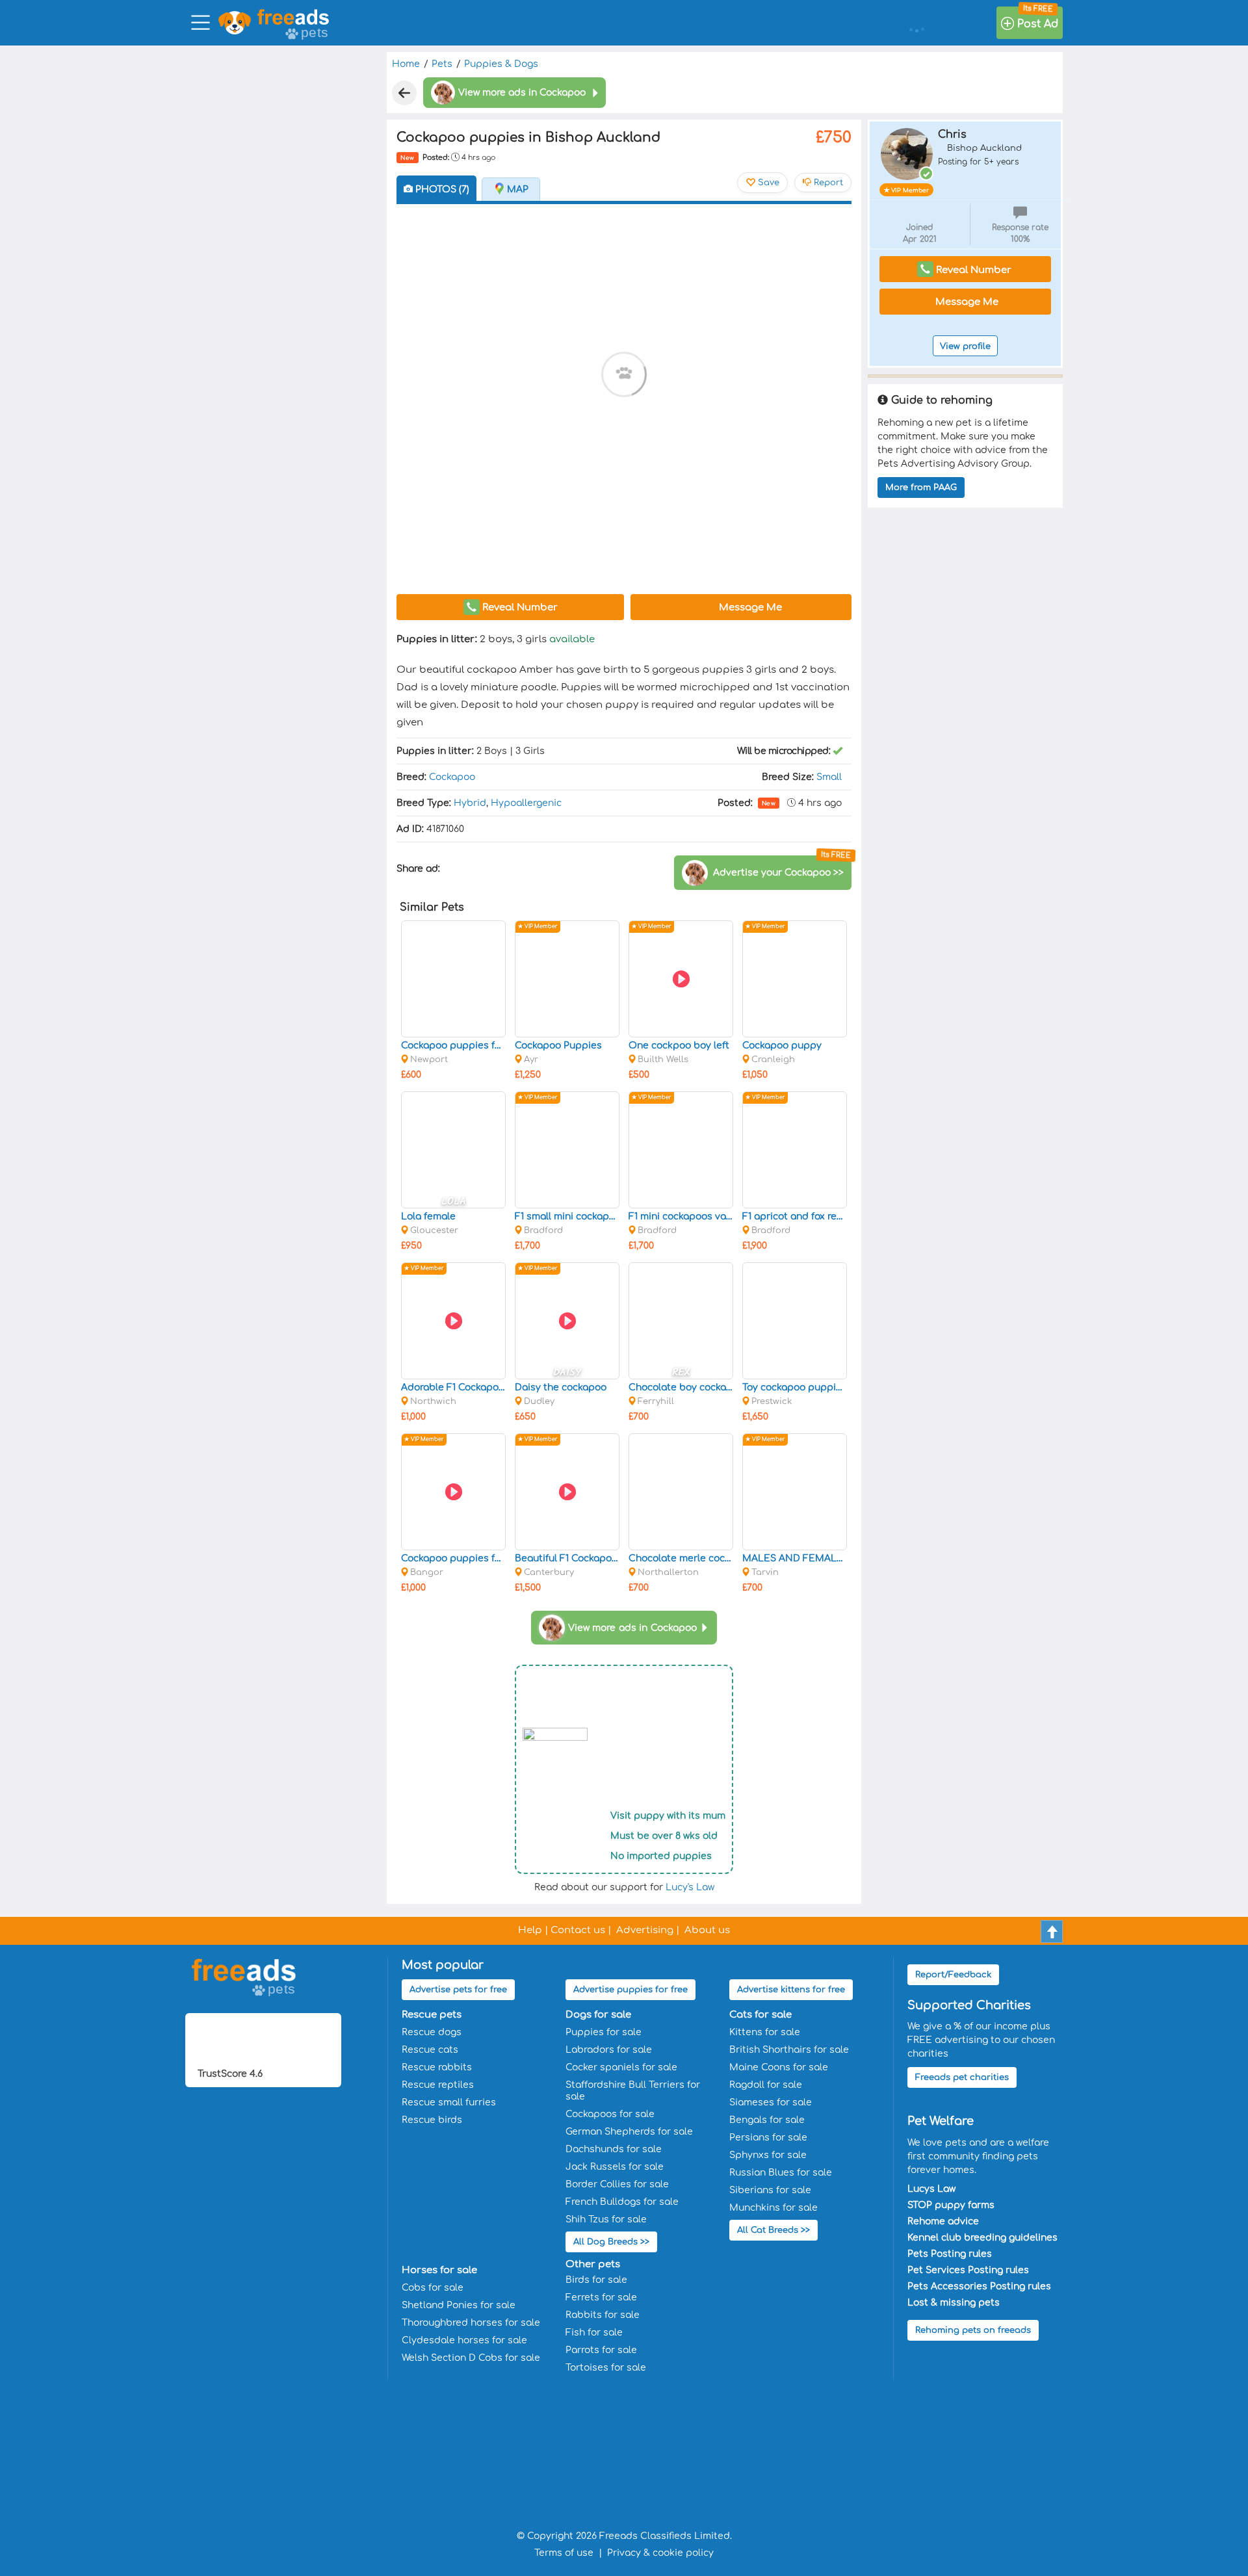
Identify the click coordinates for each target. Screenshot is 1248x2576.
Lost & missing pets (954, 2303)
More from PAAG (921, 488)
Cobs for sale (433, 2288)
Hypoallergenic (526, 803)
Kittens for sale (765, 2032)
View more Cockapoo (632, 1628)
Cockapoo (452, 777)
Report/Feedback (953, 1975)
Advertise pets (458, 1990)
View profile (965, 346)
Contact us (578, 1930)
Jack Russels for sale (615, 2167)
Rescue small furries (449, 2102)
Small (829, 777)
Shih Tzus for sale (606, 2219)
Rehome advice (943, 2221)
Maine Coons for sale (779, 2067)
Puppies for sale (604, 2032)
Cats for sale (760, 2015)
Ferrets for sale (601, 2297)
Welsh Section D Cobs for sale (471, 2358)
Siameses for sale (771, 2102)
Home (406, 64)
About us (707, 1930)
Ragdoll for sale (766, 2085)
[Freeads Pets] (293, 17)
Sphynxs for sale (768, 2155)
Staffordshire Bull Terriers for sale (633, 2091)
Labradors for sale (609, 2050)
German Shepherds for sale (629, 2132)
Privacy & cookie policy (660, 2553)
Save (767, 183)
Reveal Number (519, 607)
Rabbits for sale (603, 2315)
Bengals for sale (767, 2120)
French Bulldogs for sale (622, 2202)
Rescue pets (432, 2015)
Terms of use (564, 2553)
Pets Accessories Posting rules (979, 2286)
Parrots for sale (601, 2350)
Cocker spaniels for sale (621, 2067)
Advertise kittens (791, 1990)
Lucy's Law (690, 1887)
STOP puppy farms (951, 2205)
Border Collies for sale (617, 2184)
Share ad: (420, 869)
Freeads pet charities (962, 2077)
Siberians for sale (770, 2190)
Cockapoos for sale (610, 2114)
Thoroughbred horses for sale (471, 2323)
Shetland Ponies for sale (459, 2305)
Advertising (645, 1930)
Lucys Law (931, 2189)
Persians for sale (768, 2138)
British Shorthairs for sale (789, 2050)
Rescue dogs (432, 2032)
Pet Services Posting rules (968, 2270)
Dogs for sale (598, 2015)
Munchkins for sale (773, 2208)
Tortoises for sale (606, 2368)
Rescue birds (432, 2120)
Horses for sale (439, 2270)
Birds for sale (596, 2280)
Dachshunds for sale (614, 2149)
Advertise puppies (630, 1990)
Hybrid (470, 803)
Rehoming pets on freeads (973, 2330)
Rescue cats (430, 2050)
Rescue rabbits (437, 2067)
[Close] (404, 93)
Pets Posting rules (950, 2254)
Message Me (749, 607)
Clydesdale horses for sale (464, 2340)
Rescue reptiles (438, 2085)
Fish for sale (594, 2333)
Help (530, 1930)
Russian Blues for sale (781, 2173)
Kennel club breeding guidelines (982, 2238)
